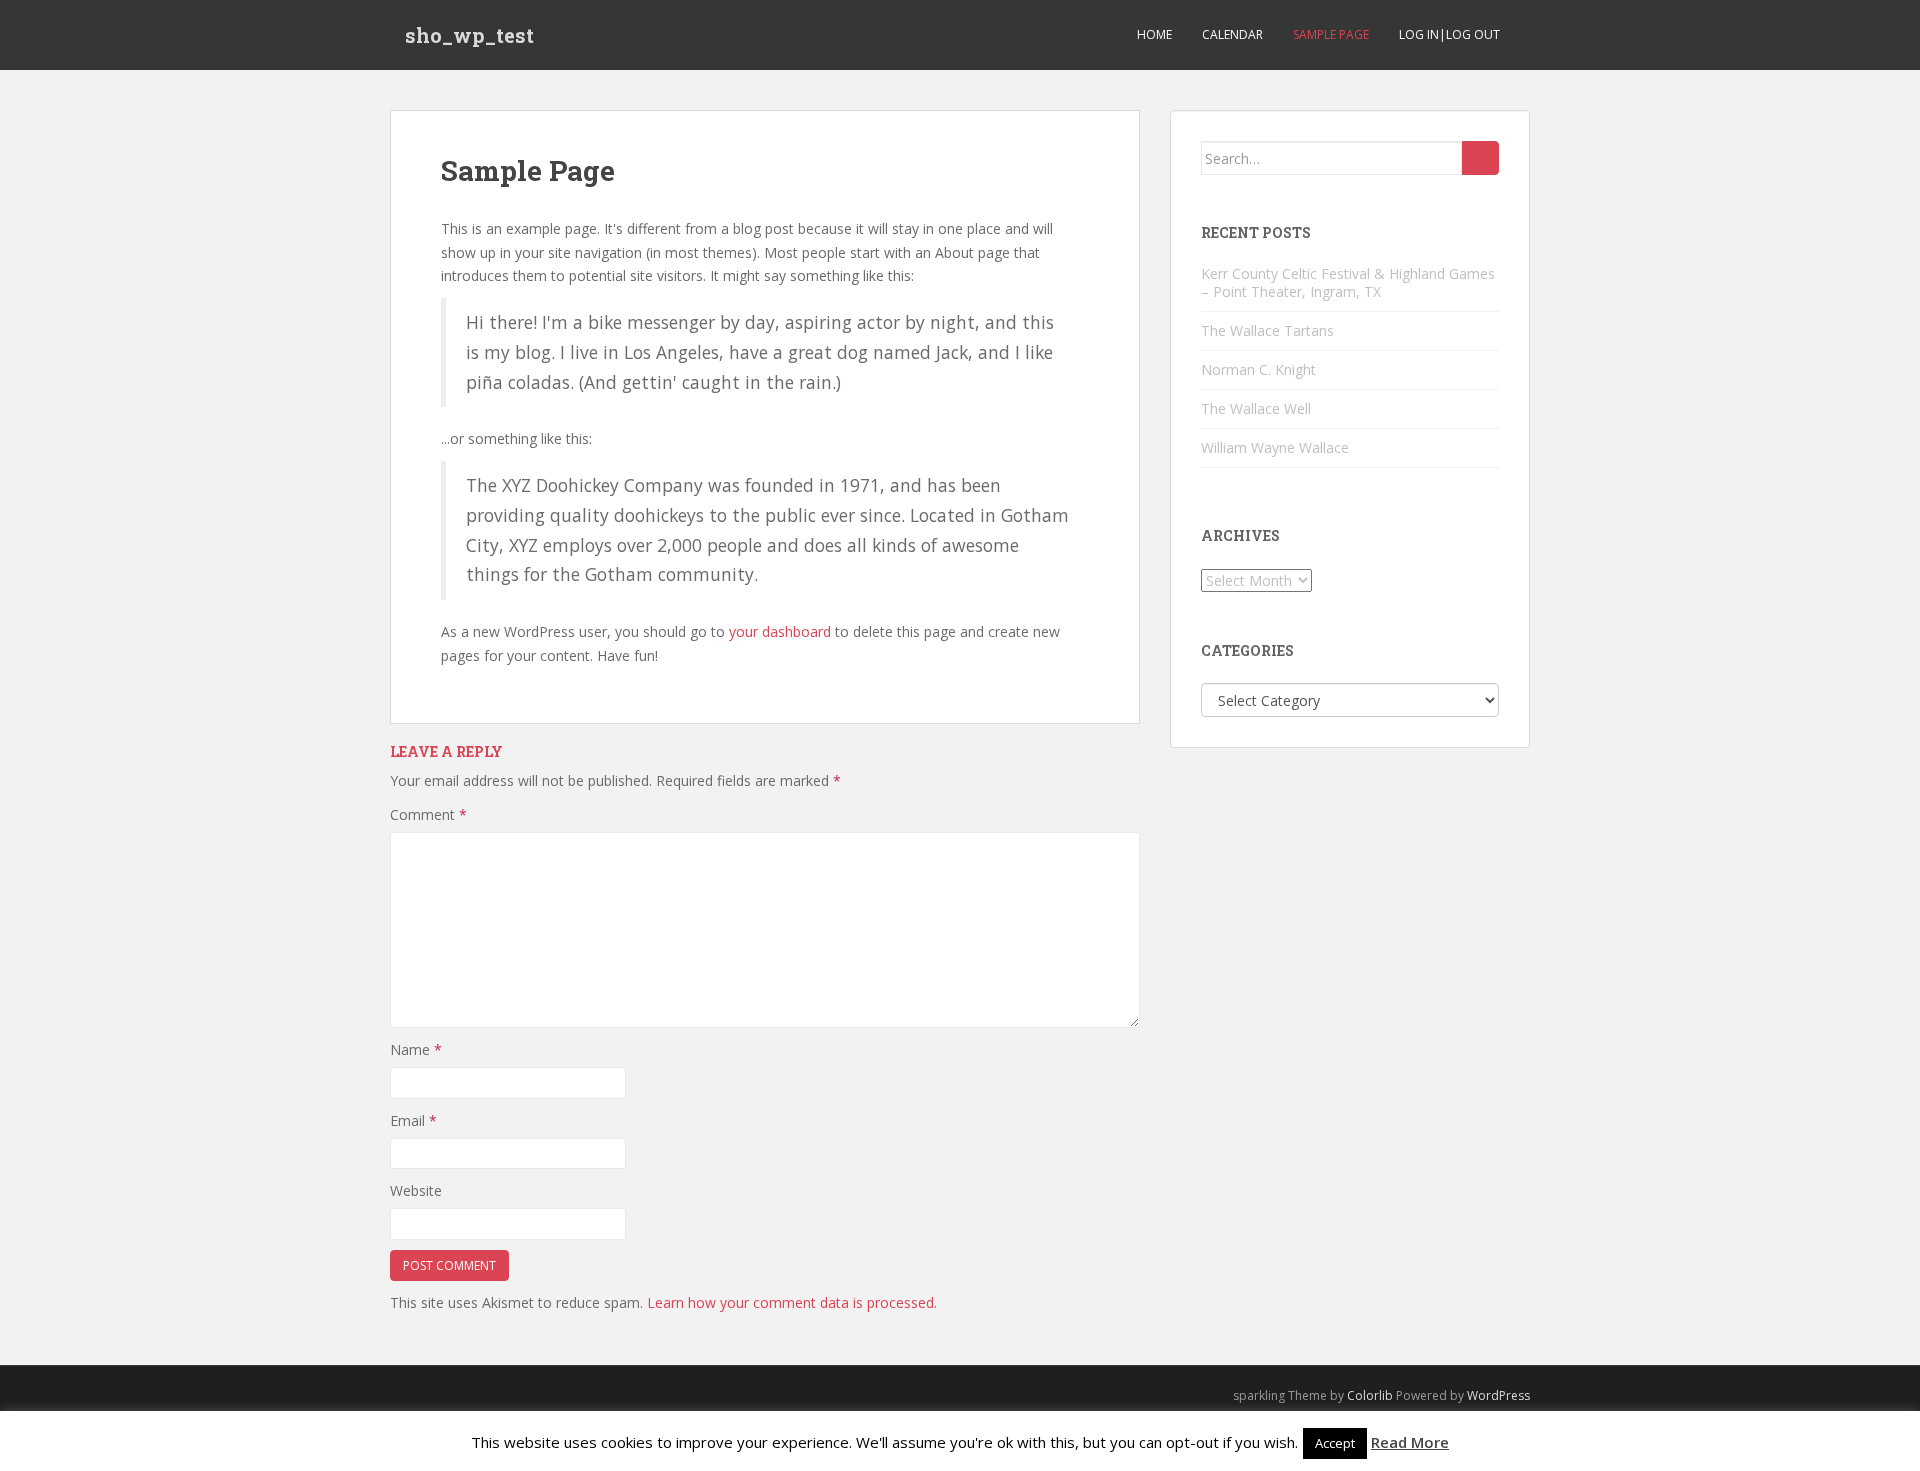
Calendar (1232, 34)
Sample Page (1331, 34)
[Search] (1480, 158)
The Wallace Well (1256, 408)
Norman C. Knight (1258, 369)
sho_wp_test (469, 35)
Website (416, 1190)
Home (1154, 34)
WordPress (1498, 1395)
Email (413, 1120)
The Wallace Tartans (1267, 330)
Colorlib (1370, 1395)
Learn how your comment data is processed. (792, 1302)
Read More (1410, 1442)
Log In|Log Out (1449, 34)
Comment (428, 814)
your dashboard (780, 631)
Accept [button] (1335, 1443)
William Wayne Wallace (1275, 447)
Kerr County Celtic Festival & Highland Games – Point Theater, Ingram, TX (1348, 282)
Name (416, 1049)
